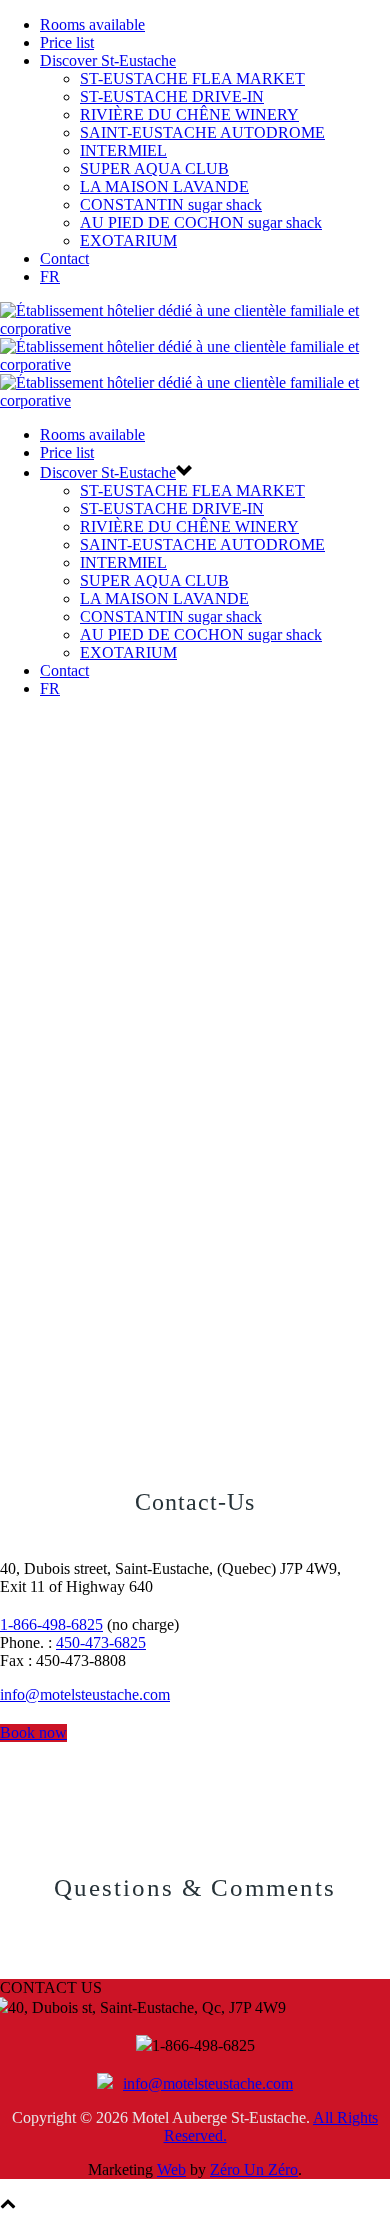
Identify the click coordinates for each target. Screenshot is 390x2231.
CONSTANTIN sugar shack (171, 204)
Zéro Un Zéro (254, 2169)
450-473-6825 (101, 1642)
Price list (67, 42)
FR (50, 276)
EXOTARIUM (128, 240)
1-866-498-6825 (51, 1624)
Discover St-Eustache (108, 60)
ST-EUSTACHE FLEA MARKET (192, 78)
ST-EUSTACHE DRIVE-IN (172, 96)
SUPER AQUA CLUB (154, 168)
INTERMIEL (123, 150)
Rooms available (92, 24)
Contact (64, 258)
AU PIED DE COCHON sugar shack (201, 222)
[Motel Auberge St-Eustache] (195, 364)
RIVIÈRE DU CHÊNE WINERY (189, 114)
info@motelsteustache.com (85, 1694)
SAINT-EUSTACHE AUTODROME (202, 132)
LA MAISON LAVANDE (164, 186)
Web (171, 2169)
